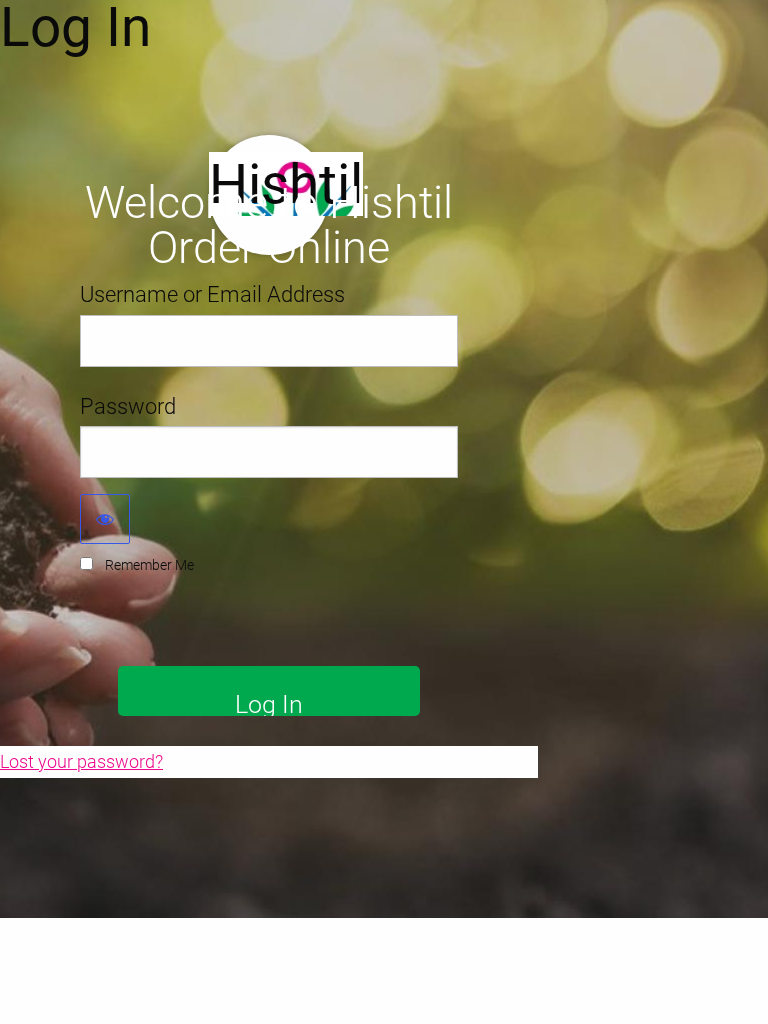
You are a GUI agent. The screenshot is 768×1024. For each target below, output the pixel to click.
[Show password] (105, 519)
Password (128, 406)
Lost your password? (81, 761)
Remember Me (149, 565)
